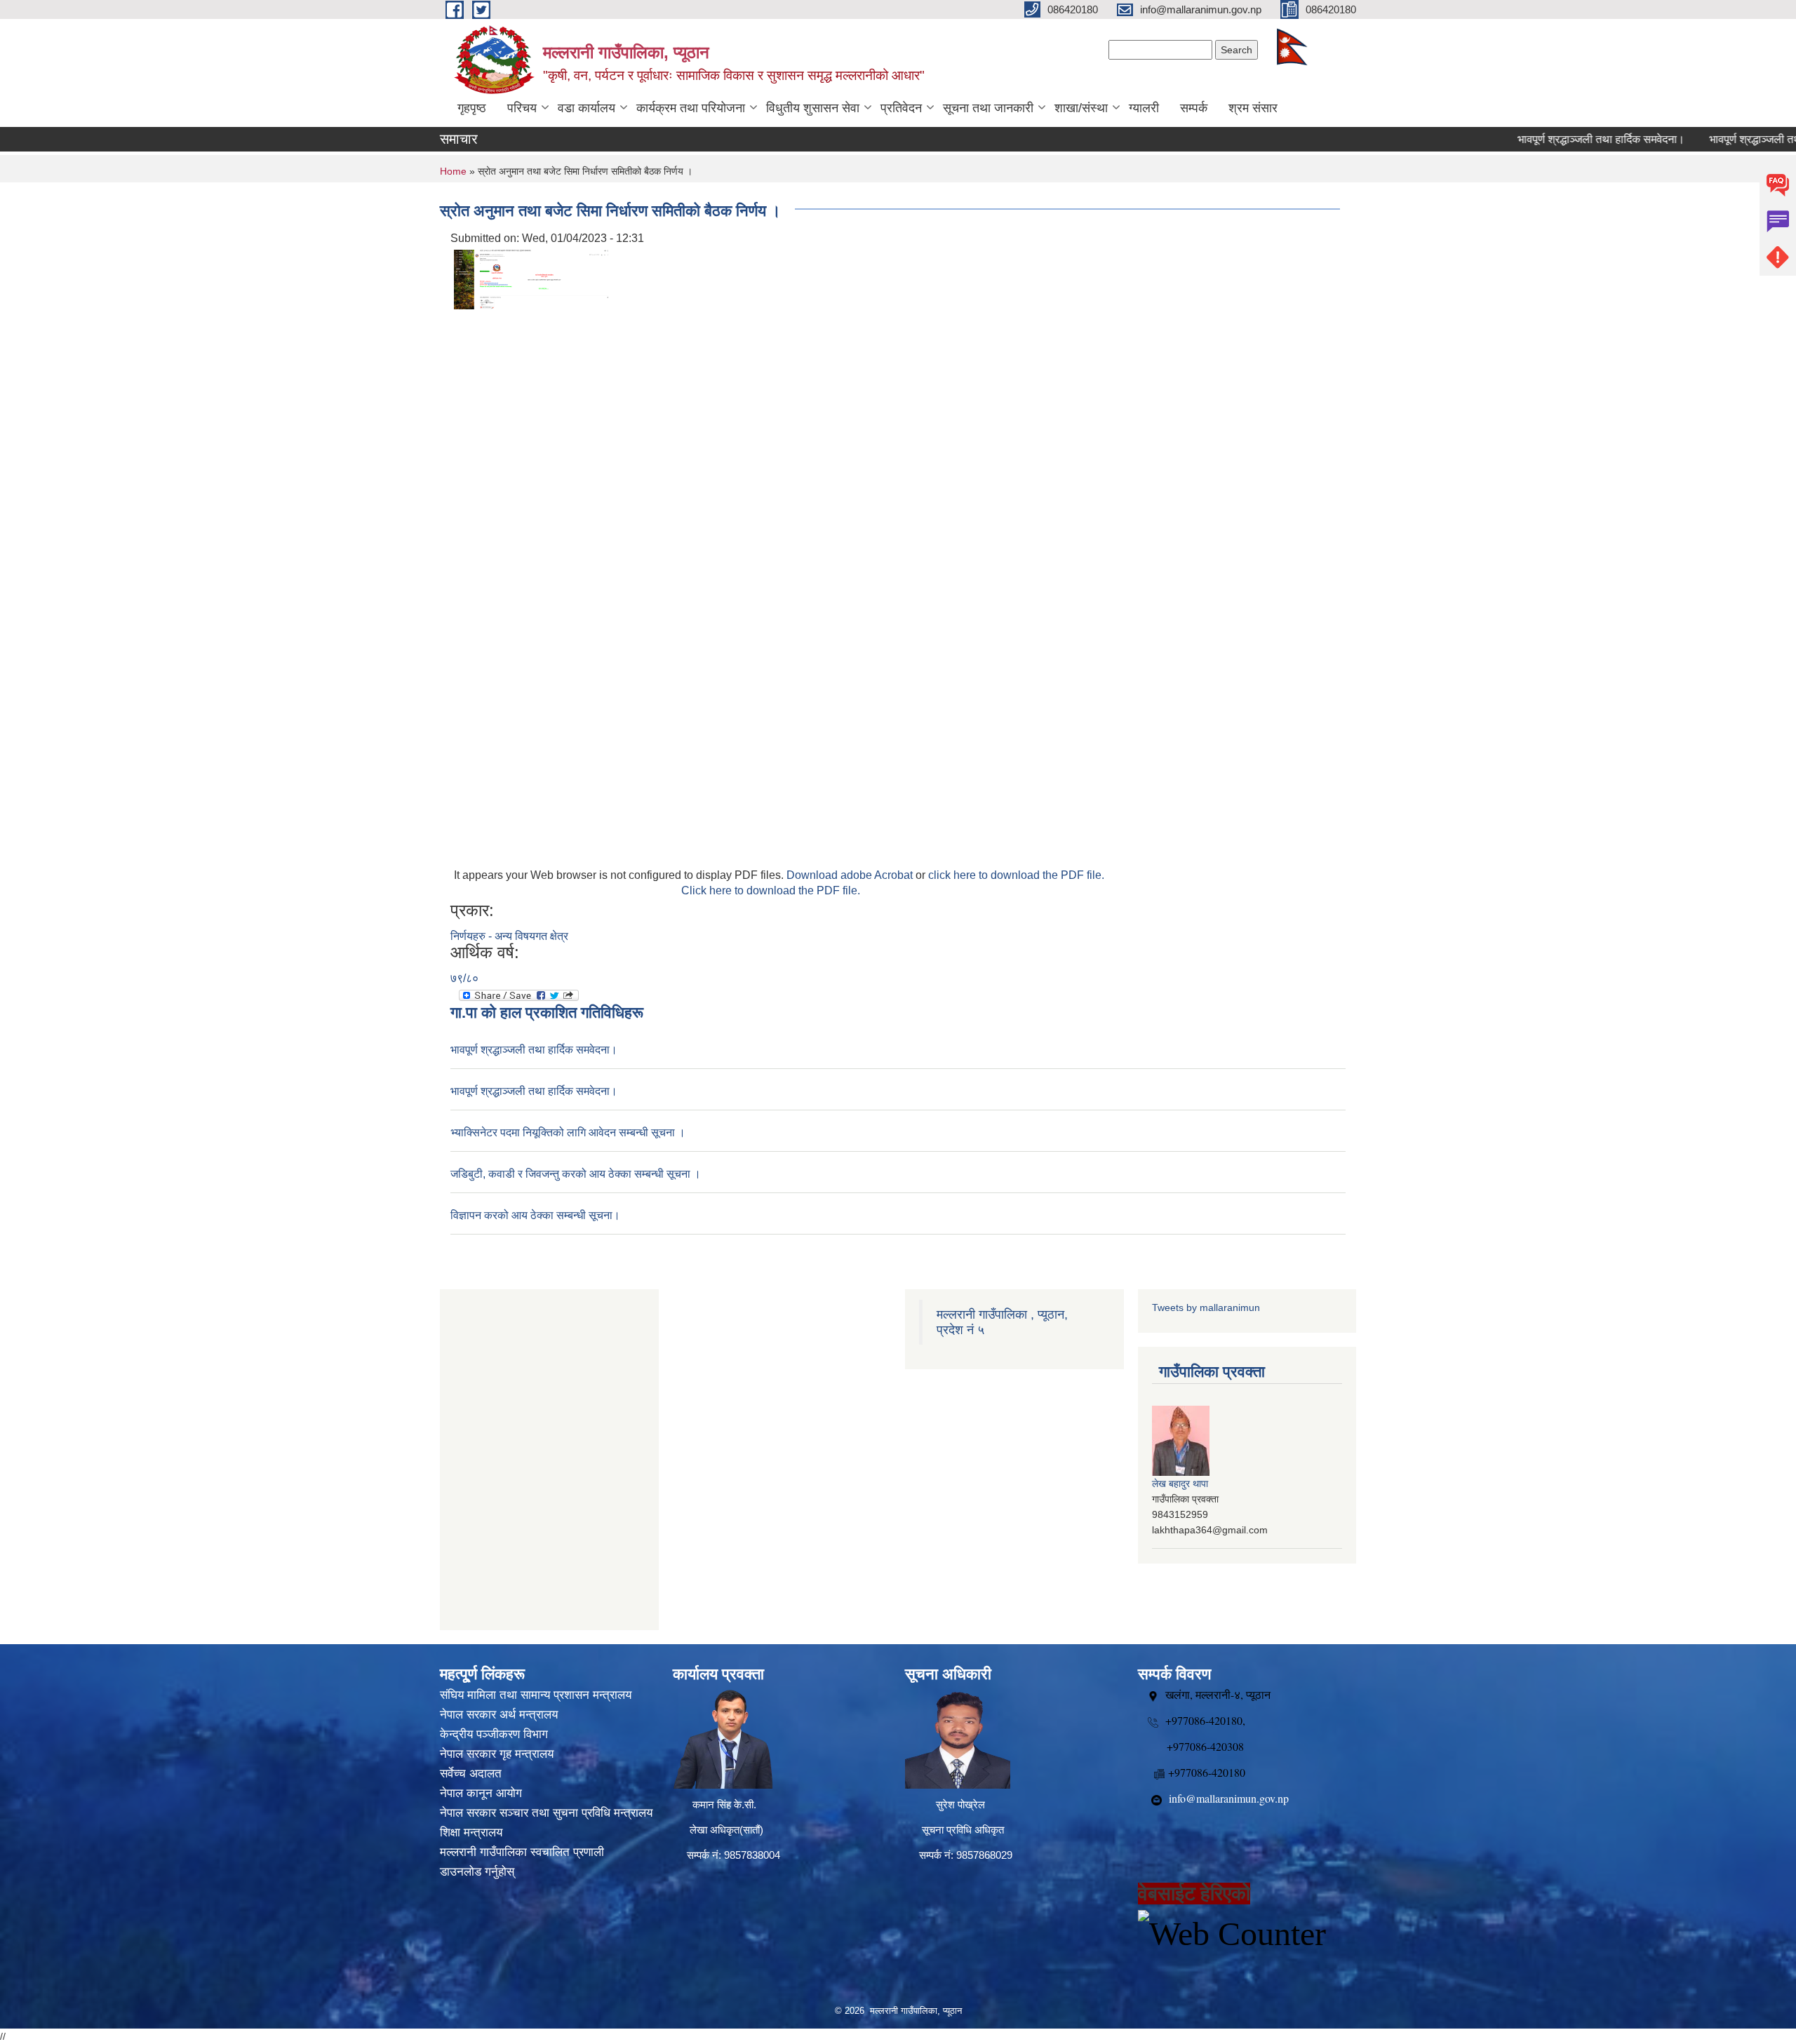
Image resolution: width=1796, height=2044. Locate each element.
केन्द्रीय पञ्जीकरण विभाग (494, 1734)
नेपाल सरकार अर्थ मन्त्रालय (499, 1715)
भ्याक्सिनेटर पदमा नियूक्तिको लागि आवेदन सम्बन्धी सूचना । (568, 1132)
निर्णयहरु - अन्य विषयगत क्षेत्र (509, 936)
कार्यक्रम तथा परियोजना (691, 108)
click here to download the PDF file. (1016, 875)
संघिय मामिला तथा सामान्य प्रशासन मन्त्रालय (536, 1695)
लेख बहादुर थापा (1180, 1484)
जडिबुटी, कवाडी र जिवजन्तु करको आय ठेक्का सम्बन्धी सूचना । (576, 1174)
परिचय (522, 108)
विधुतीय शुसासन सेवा (813, 108)
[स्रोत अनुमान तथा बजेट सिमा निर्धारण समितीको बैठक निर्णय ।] (531, 279)
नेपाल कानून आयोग (481, 1793)
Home (453, 171)
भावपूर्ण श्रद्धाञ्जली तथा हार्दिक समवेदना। (1556, 139)
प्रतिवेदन (901, 108)
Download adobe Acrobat (851, 875)
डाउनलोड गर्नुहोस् (477, 1872)
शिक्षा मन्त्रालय (471, 1833)
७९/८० (464, 978)
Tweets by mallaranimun (1206, 1307)
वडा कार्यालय (587, 108)
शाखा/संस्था (1081, 108)
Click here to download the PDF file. (771, 890)
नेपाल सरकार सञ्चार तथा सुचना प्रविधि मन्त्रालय (546, 1813)
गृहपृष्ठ (472, 108)
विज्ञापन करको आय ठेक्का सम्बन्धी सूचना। (535, 1215)
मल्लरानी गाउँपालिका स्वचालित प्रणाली (522, 1852)
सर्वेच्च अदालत (471, 1774)
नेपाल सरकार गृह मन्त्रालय (497, 1754)
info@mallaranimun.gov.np (1229, 1798)
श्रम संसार (1253, 108)
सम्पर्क (1194, 108)
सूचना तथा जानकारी (988, 108)
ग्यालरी (1144, 108)
